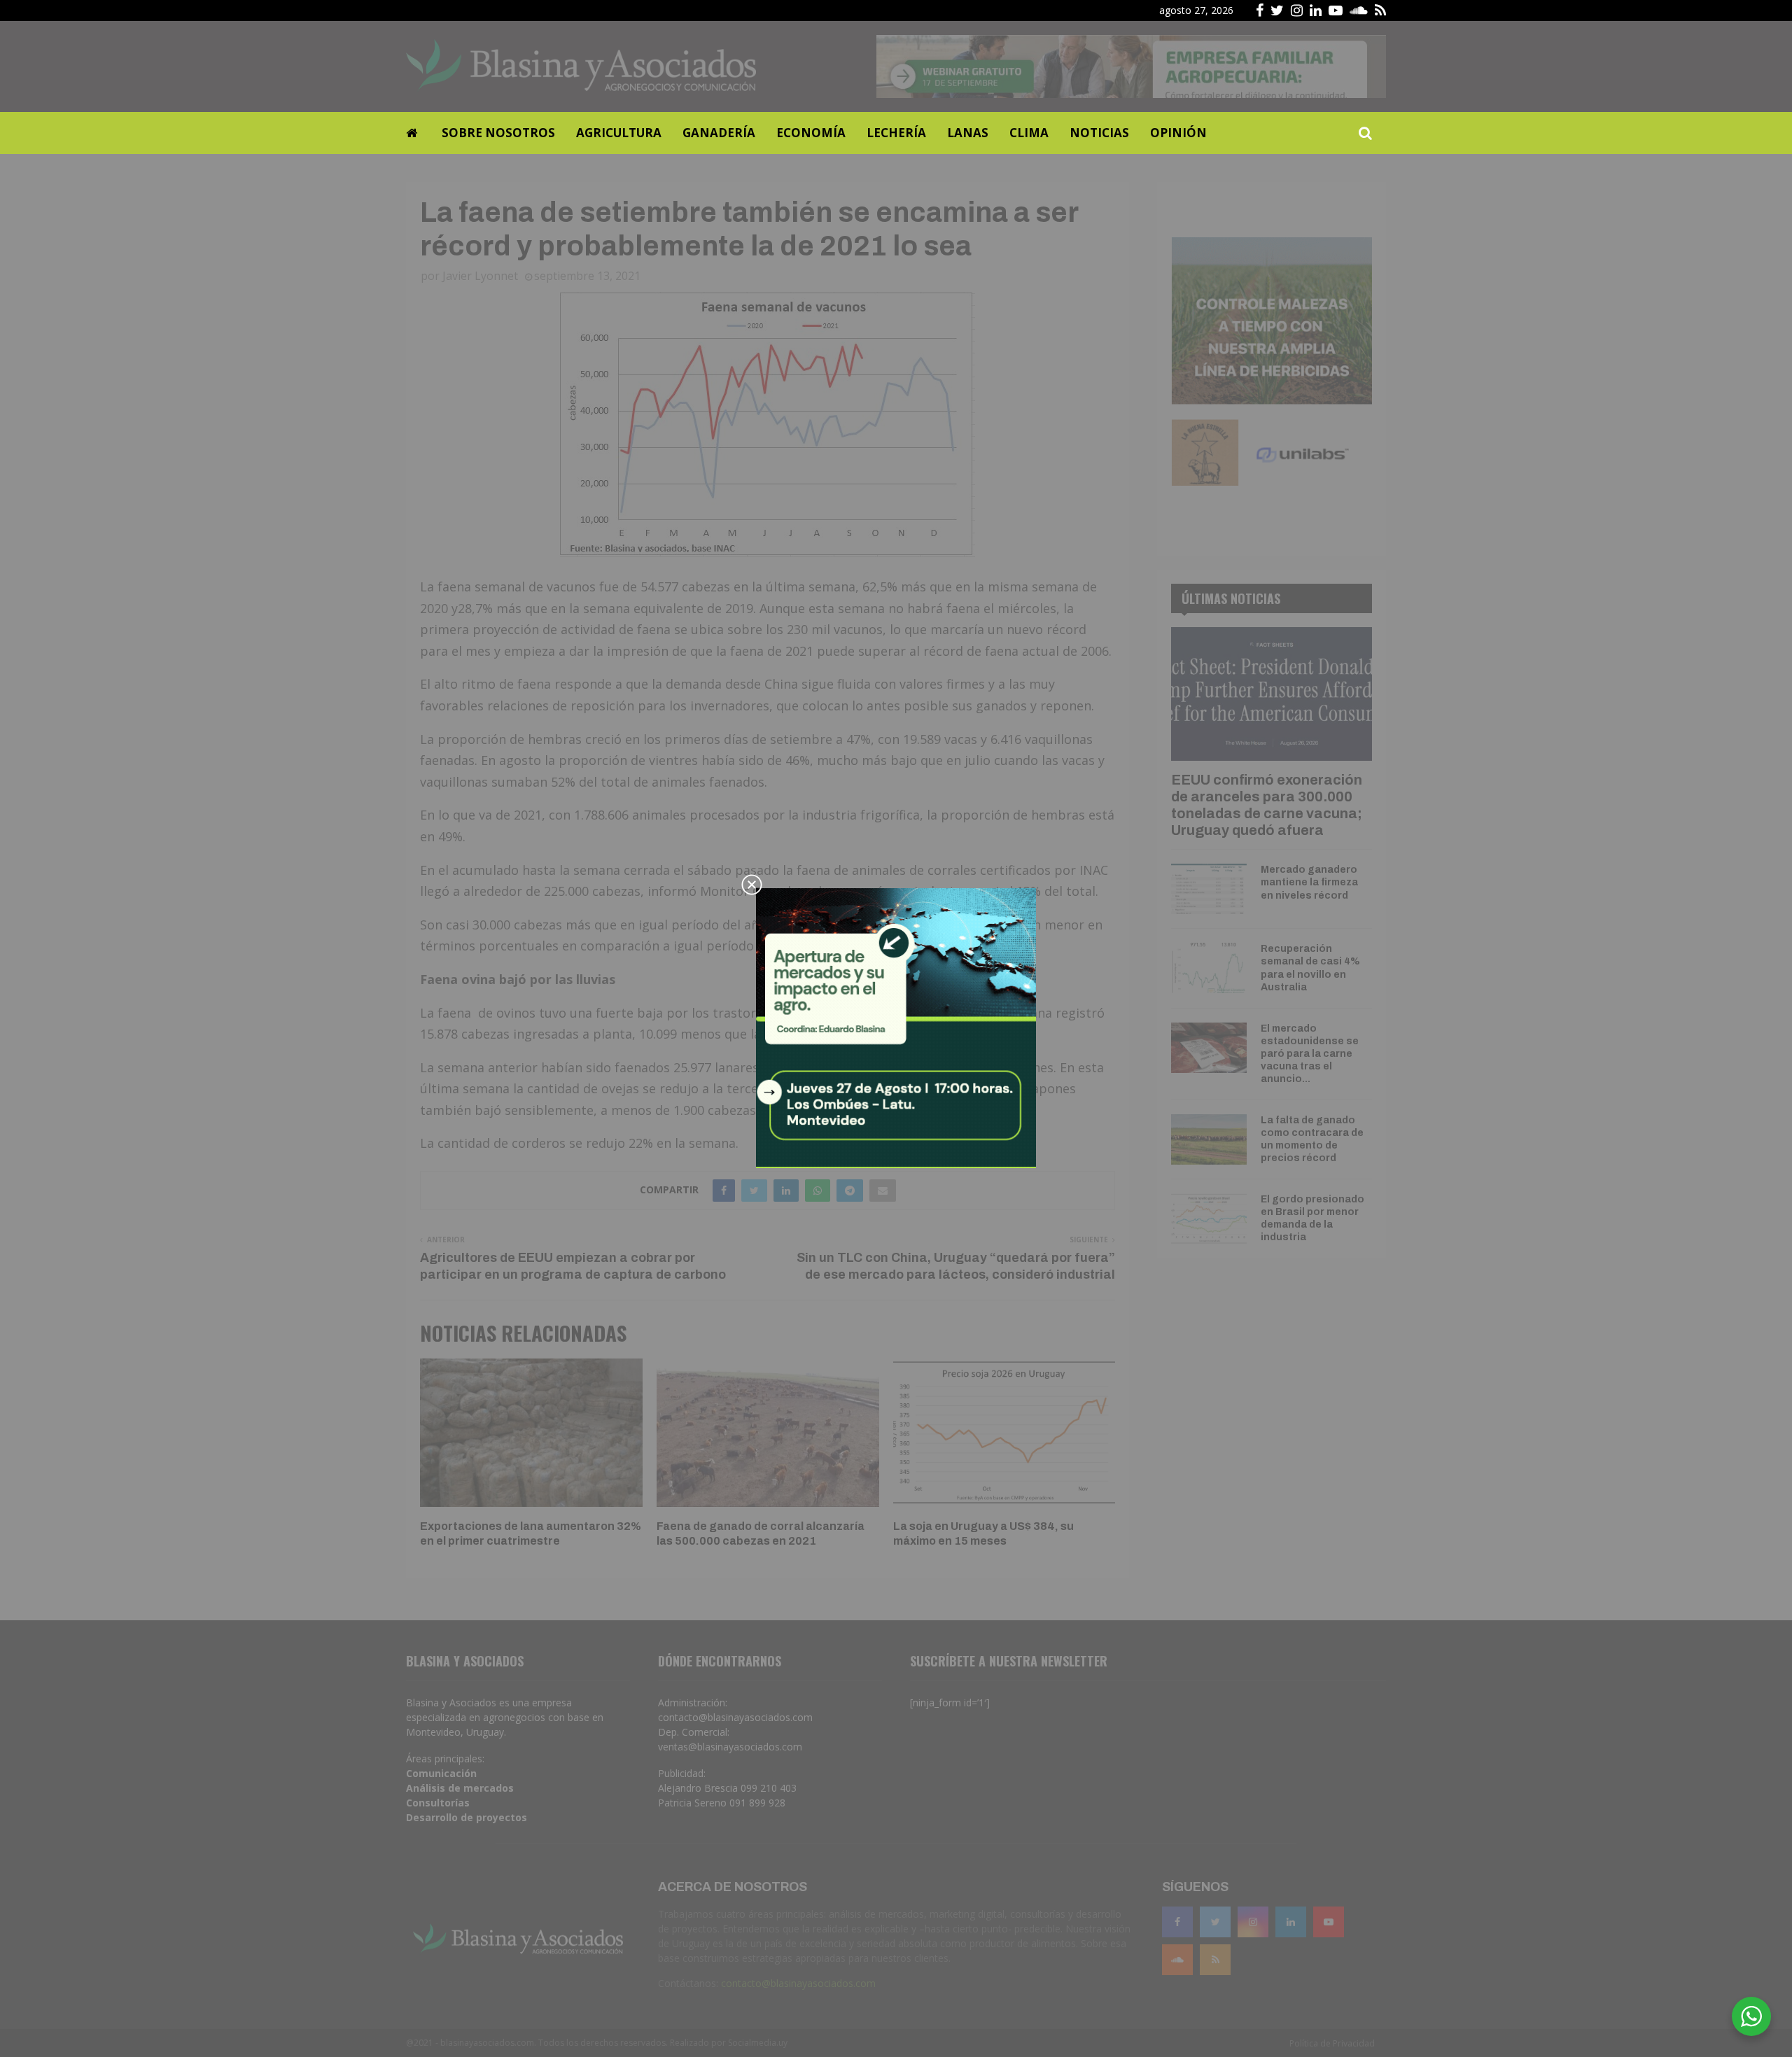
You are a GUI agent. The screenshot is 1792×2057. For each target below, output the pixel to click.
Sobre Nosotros (498, 133)
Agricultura (619, 133)
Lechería (896, 133)
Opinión (1178, 133)
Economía (811, 133)
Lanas (968, 133)
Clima (1029, 133)
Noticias (1099, 133)
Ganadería (719, 133)
